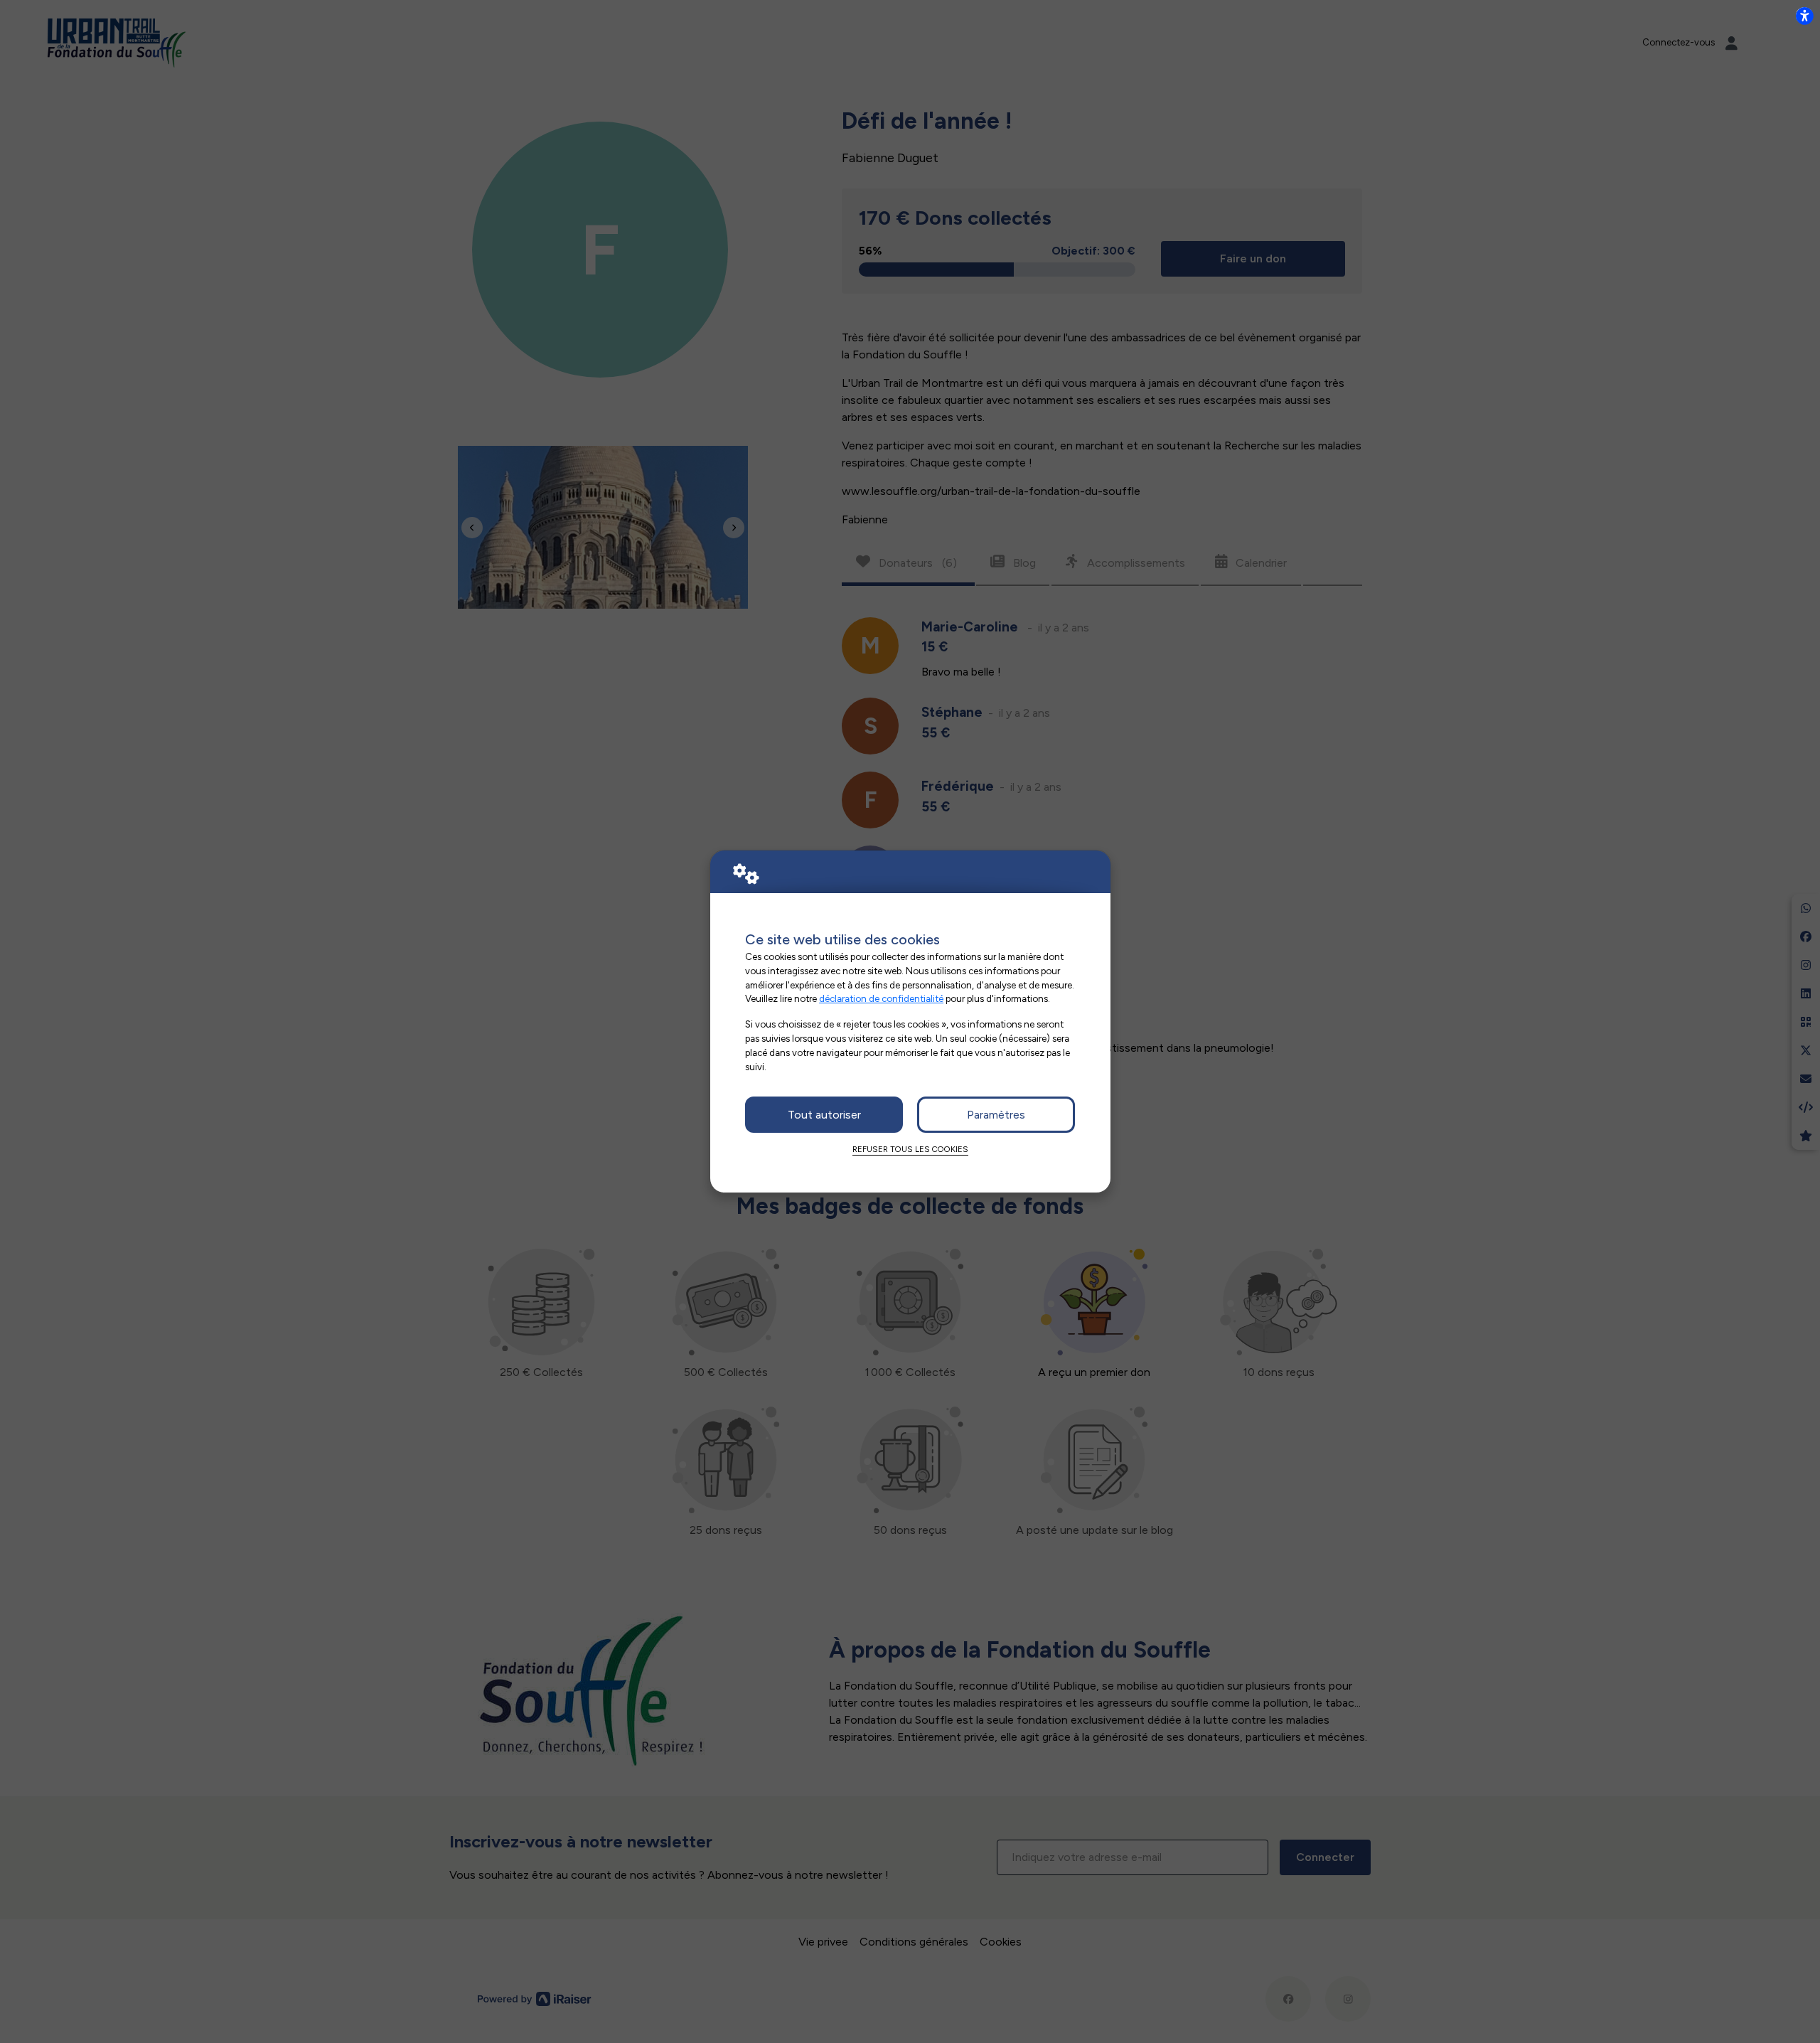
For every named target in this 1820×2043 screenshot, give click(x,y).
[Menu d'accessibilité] (1804, 16)
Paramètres (996, 1115)
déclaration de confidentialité (881, 998)
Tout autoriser (824, 1115)
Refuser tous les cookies (910, 1149)
